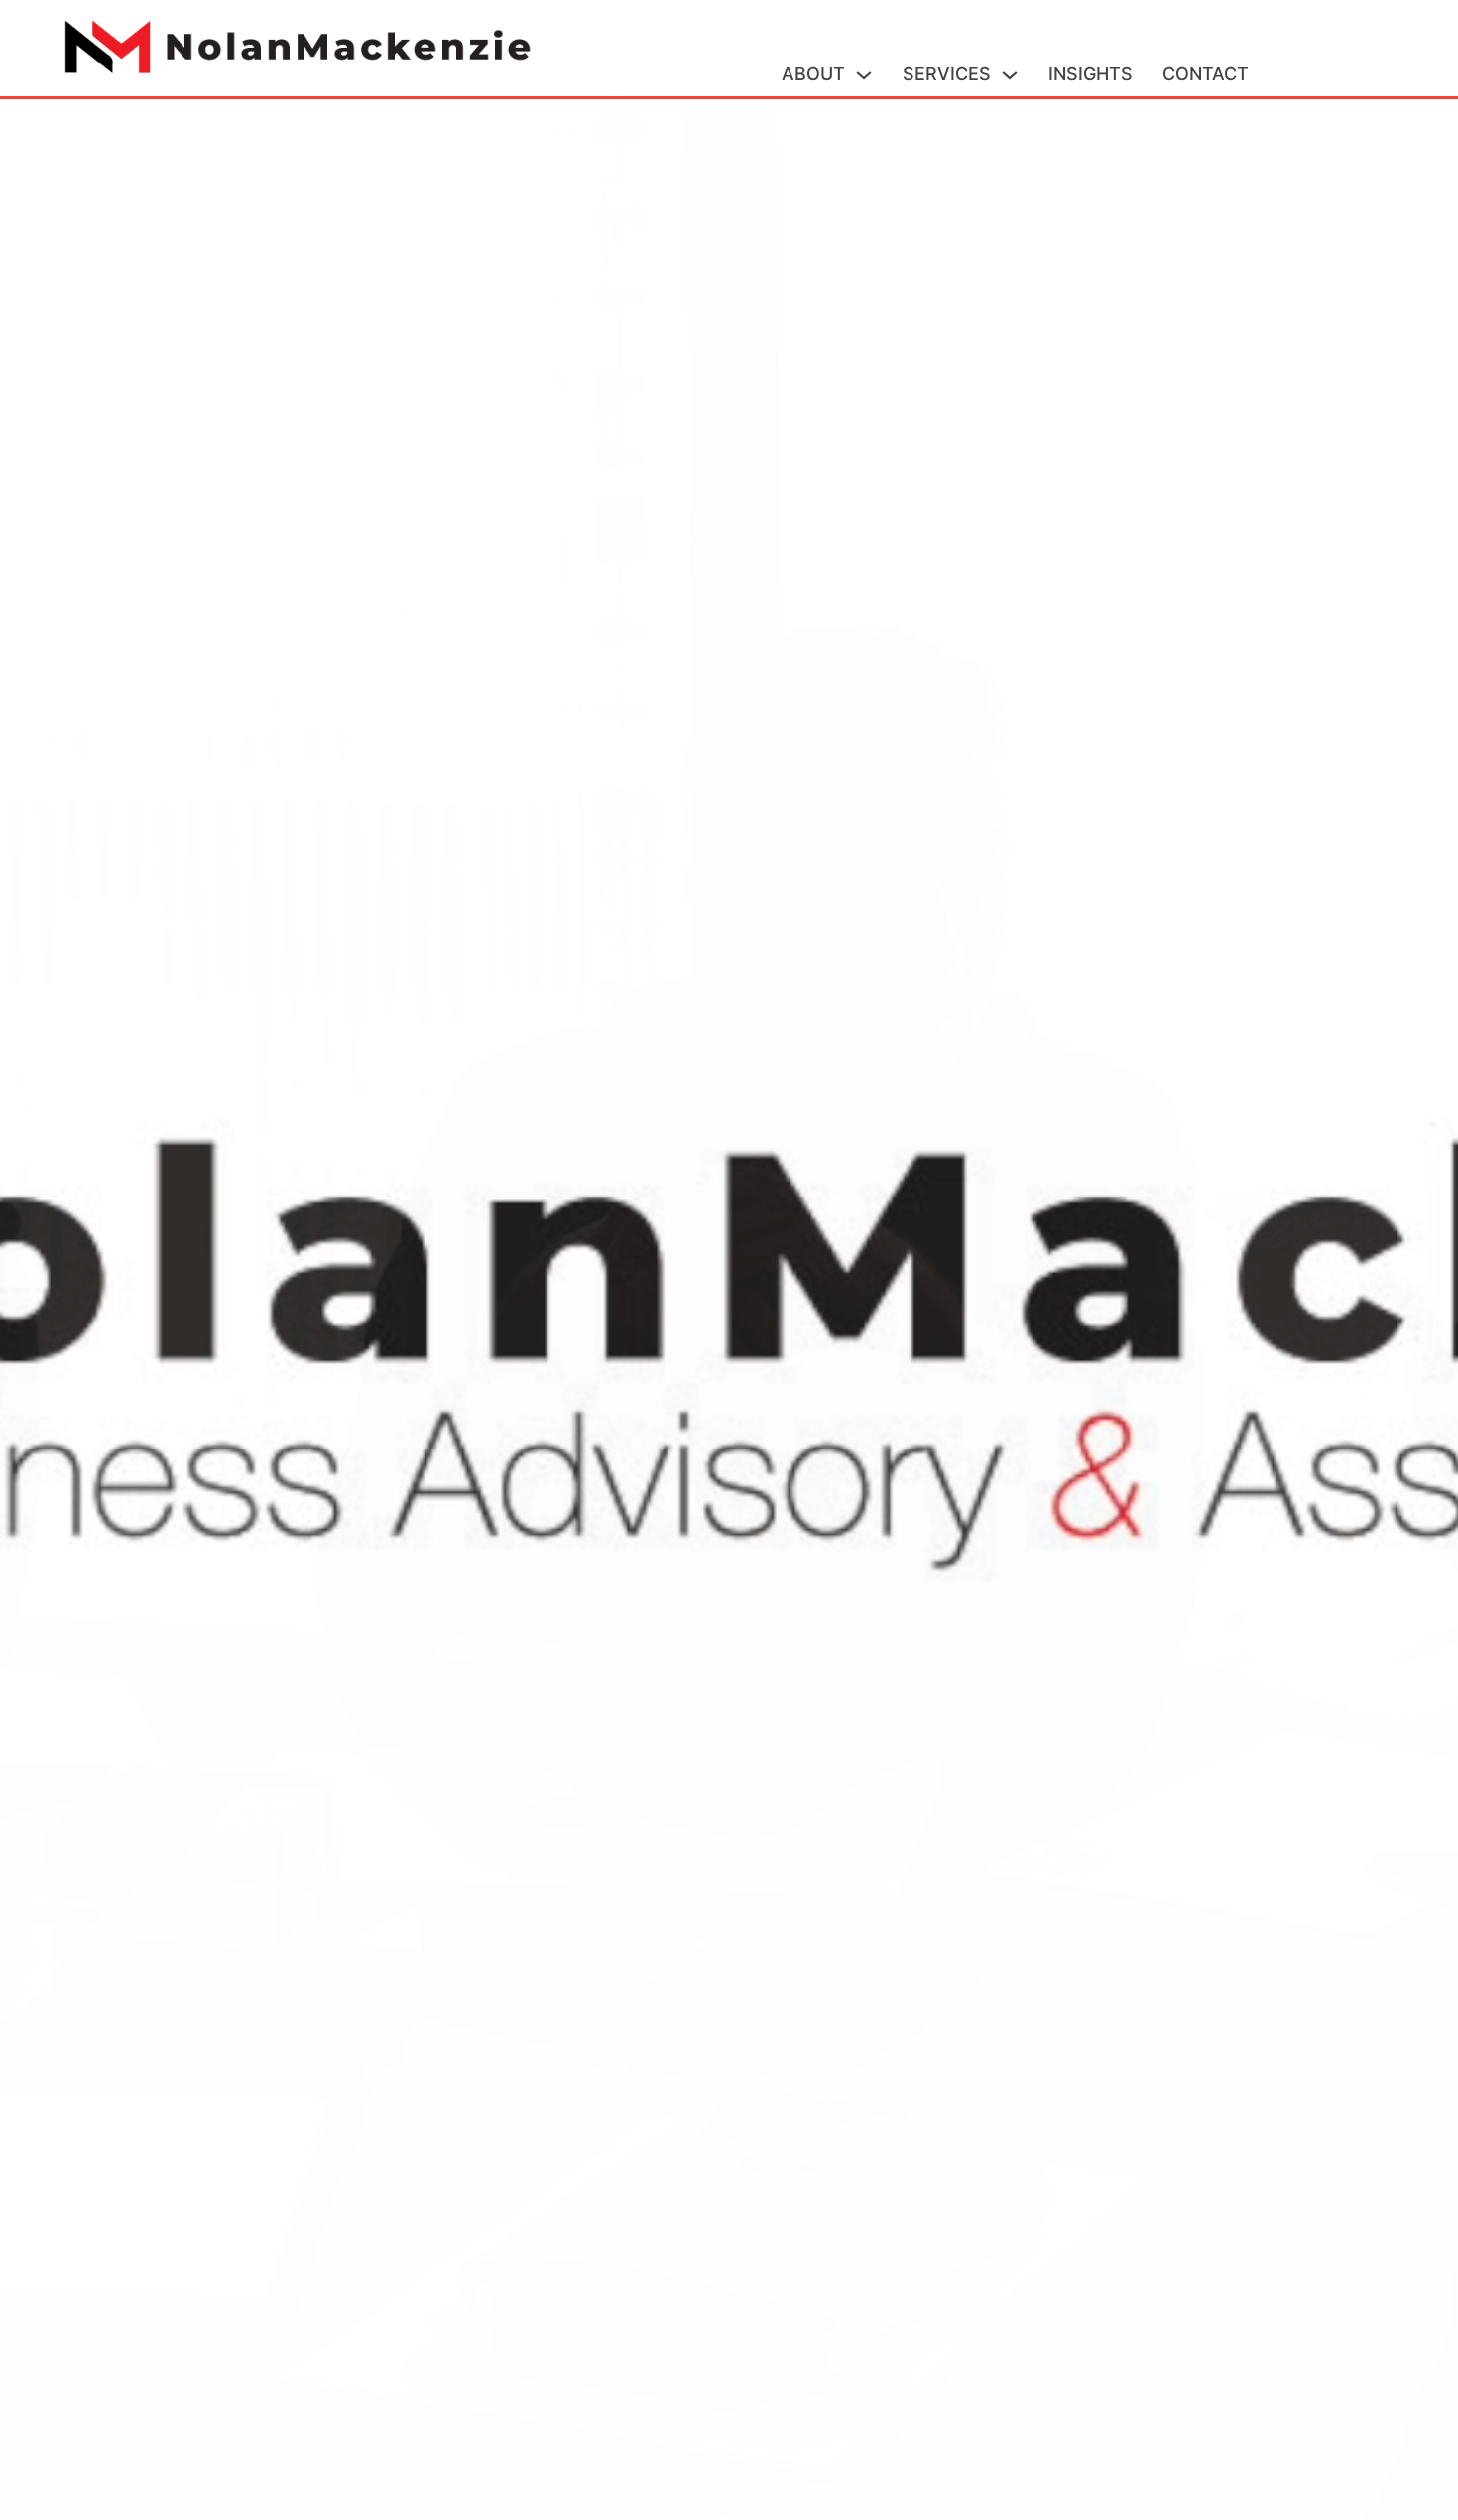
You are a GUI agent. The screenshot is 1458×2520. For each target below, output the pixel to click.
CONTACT (1206, 74)
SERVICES (947, 74)
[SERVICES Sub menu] (1010, 75)
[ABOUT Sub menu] (864, 75)
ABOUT (813, 74)
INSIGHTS (1091, 74)
